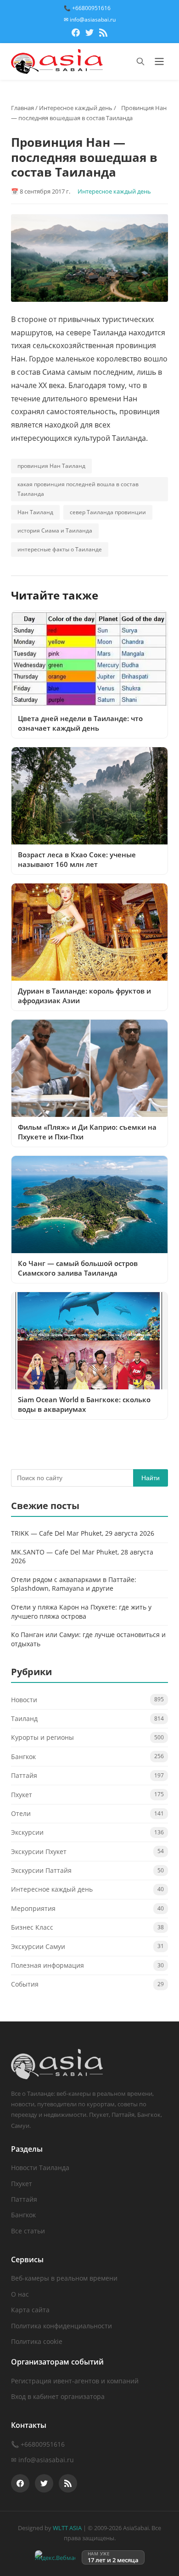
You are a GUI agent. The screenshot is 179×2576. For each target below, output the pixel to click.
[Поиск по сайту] (140, 61)
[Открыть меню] (159, 61)
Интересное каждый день (76, 108)
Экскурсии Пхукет (39, 1851)
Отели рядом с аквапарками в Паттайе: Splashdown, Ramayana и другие (74, 1584)
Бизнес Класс (32, 1927)
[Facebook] (76, 34)
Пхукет (22, 1795)
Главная (22, 108)
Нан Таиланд (35, 512)
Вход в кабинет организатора (58, 2396)
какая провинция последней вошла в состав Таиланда (78, 489)
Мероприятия (33, 1908)
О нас (20, 2294)
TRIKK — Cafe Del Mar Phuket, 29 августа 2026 (83, 1533)
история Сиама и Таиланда (55, 530)
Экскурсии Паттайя (41, 1870)
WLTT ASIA (67, 2528)
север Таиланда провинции (108, 512)
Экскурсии (27, 1832)
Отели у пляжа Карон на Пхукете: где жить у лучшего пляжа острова (81, 1612)
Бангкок (23, 1757)
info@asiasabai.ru (46, 2460)
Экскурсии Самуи (38, 1946)
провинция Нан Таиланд (51, 466)
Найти (151, 1478)
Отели (21, 1813)
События (25, 1984)
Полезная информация (48, 1965)
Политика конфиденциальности (62, 2326)
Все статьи (28, 2231)
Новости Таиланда (40, 2168)
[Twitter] (89, 34)
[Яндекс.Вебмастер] (55, 2557)
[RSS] (103, 34)
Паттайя (24, 1775)
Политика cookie (37, 2341)
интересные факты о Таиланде (60, 549)
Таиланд (24, 1718)
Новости (24, 1700)
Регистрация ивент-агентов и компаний (75, 2381)
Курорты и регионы (42, 1737)
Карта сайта (30, 2310)
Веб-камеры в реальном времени (64, 2278)
